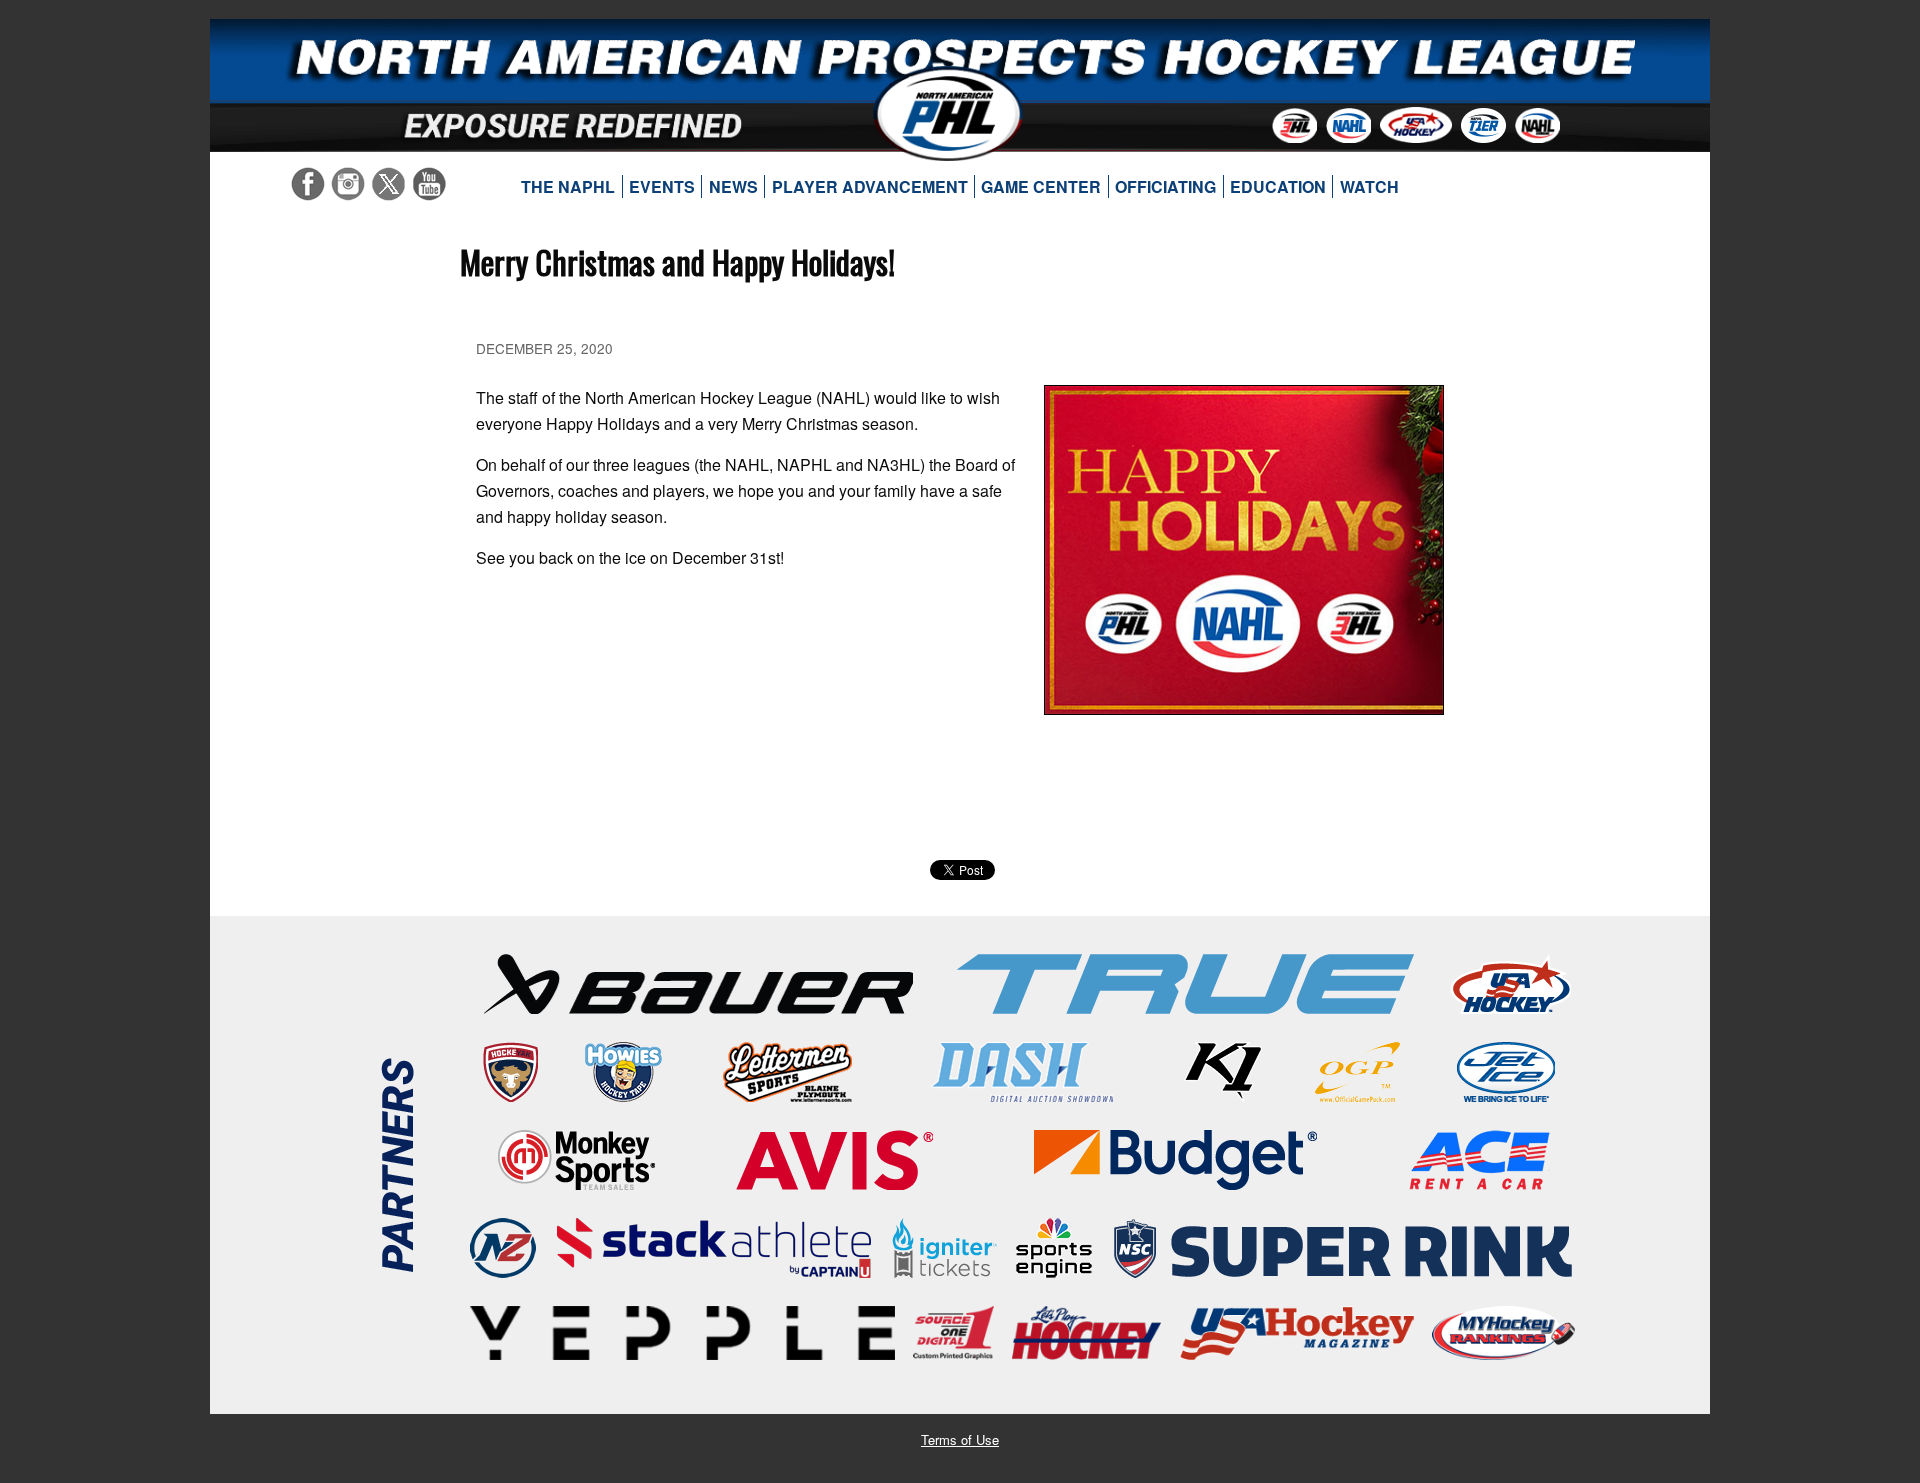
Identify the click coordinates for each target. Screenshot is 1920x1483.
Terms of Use (960, 1439)
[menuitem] (568, 187)
